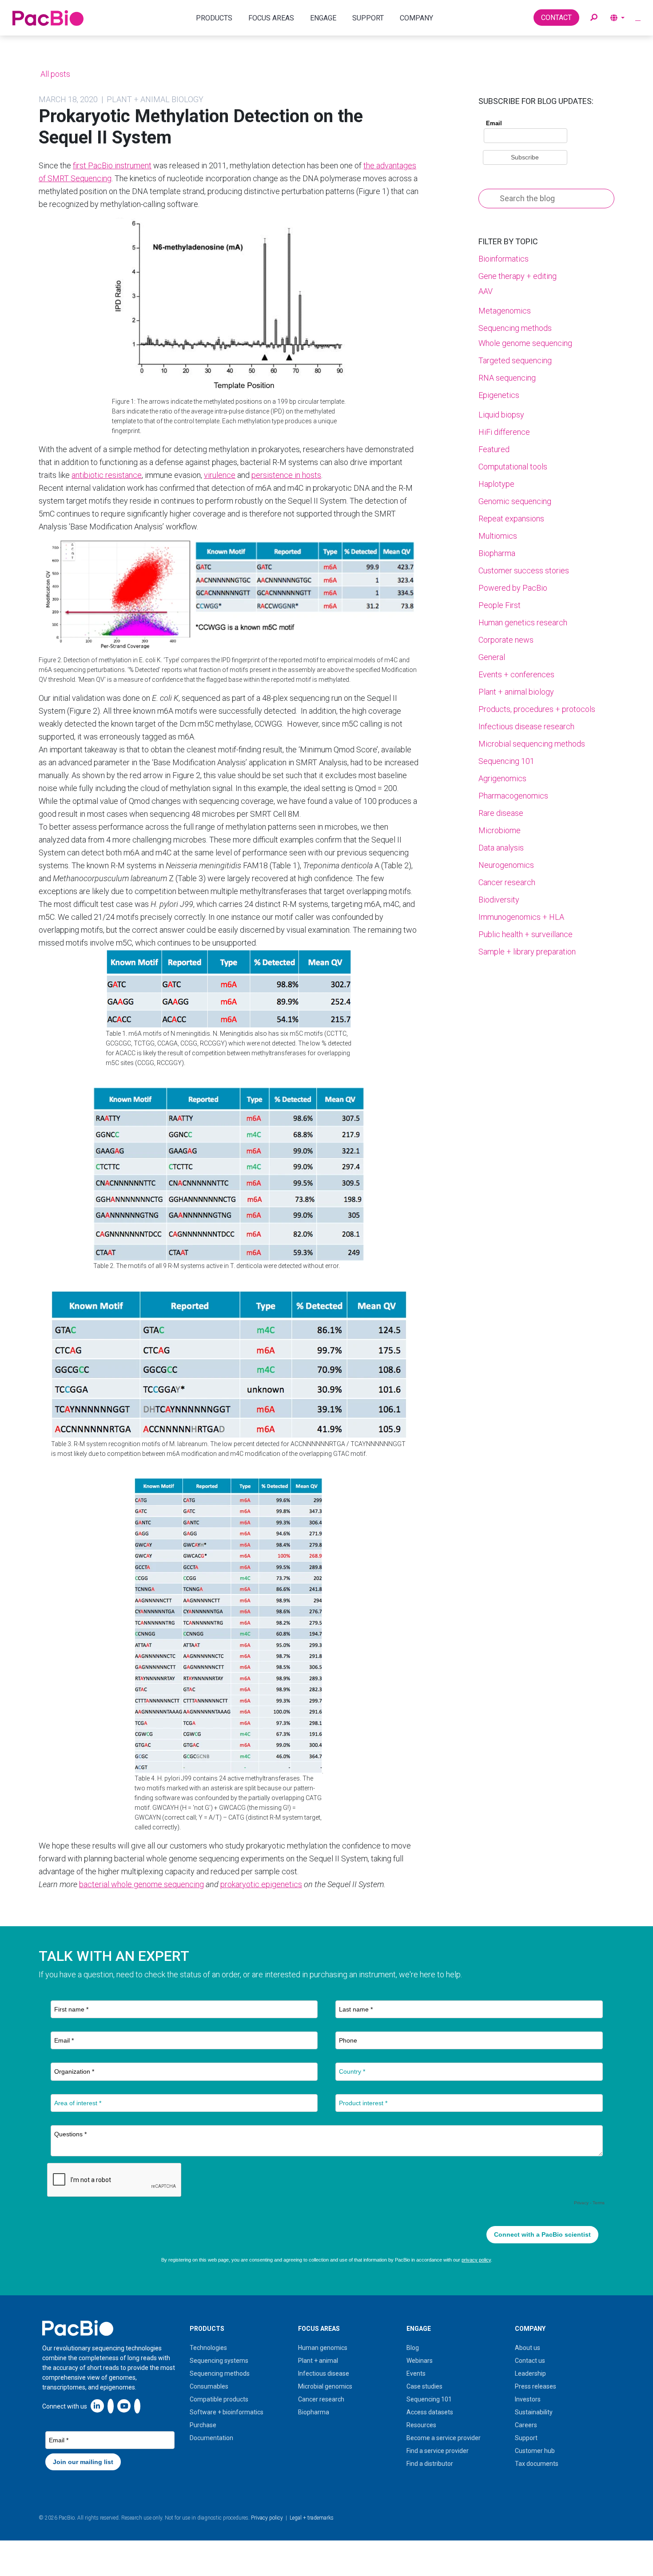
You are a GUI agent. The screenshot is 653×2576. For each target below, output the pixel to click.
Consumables (209, 2386)
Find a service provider (438, 2451)
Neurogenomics (506, 865)
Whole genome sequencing (525, 343)
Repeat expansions (511, 519)
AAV (486, 291)
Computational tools (513, 467)
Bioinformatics (504, 259)
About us (528, 2348)
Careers (526, 2425)
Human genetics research (523, 622)
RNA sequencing (507, 378)
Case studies (424, 2386)
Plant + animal (318, 2361)
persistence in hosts (286, 475)
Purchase (203, 2425)
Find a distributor (430, 2464)
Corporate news (506, 640)
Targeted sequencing (515, 360)
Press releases (536, 2386)
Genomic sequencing (515, 501)
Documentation (211, 2438)
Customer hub (535, 2451)
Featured (494, 449)
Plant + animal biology (516, 692)
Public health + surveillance (526, 934)
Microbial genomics (325, 2386)
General (492, 657)
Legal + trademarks (312, 2518)
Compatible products (219, 2399)
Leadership (530, 2373)
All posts (54, 74)
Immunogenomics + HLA (521, 917)
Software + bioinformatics (227, 2412)
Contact (556, 18)
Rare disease (501, 813)
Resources (421, 2425)
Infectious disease (324, 2373)
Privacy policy (267, 2518)
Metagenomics (505, 311)
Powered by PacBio (513, 588)
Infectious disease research (526, 726)
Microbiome (500, 830)
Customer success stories (524, 570)
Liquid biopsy (501, 415)
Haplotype (496, 484)
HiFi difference (504, 432)
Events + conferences (516, 674)
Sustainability (534, 2412)
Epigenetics (499, 395)
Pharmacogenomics (513, 796)
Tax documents (537, 2464)
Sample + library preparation (527, 952)
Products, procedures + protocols (537, 709)
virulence (220, 475)
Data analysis (501, 848)
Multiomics (498, 536)
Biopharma (497, 553)
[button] (594, 18)
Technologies (208, 2348)
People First (500, 605)
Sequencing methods (515, 328)
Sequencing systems (219, 2361)
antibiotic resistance (107, 475)
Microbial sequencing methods (532, 744)
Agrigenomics (502, 778)
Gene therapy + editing (518, 276)
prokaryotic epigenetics (261, 1884)
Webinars (420, 2361)
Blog (413, 2348)
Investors (528, 2399)
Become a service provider (444, 2438)
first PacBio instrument (112, 165)
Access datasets (430, 2412)
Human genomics (323, 2348)
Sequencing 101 (506, 761)
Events (416, 2373)
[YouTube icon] (124, 2406)
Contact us (530, 2361)
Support (526, 2438)
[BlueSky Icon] (137, 2406)
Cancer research (507, 882)
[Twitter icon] (111, 2406)
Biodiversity (499, 900)
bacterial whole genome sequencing (141, 1884)
